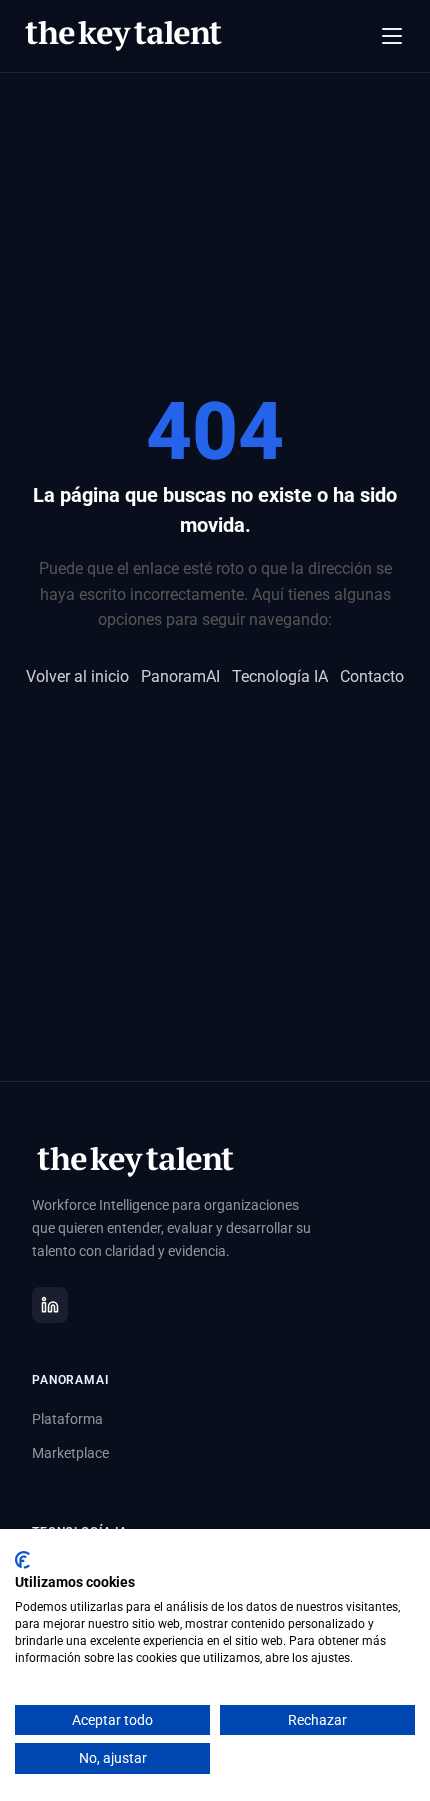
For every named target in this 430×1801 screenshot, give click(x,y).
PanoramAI (180, 676)
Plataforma (67, 1419)
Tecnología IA (280, 676)
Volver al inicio (77, 676)
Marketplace (70, 1453)
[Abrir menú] (392, 36)
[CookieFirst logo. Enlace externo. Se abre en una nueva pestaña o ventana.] (22, 1560)
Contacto (372, 676)
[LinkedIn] (50, 1305)
